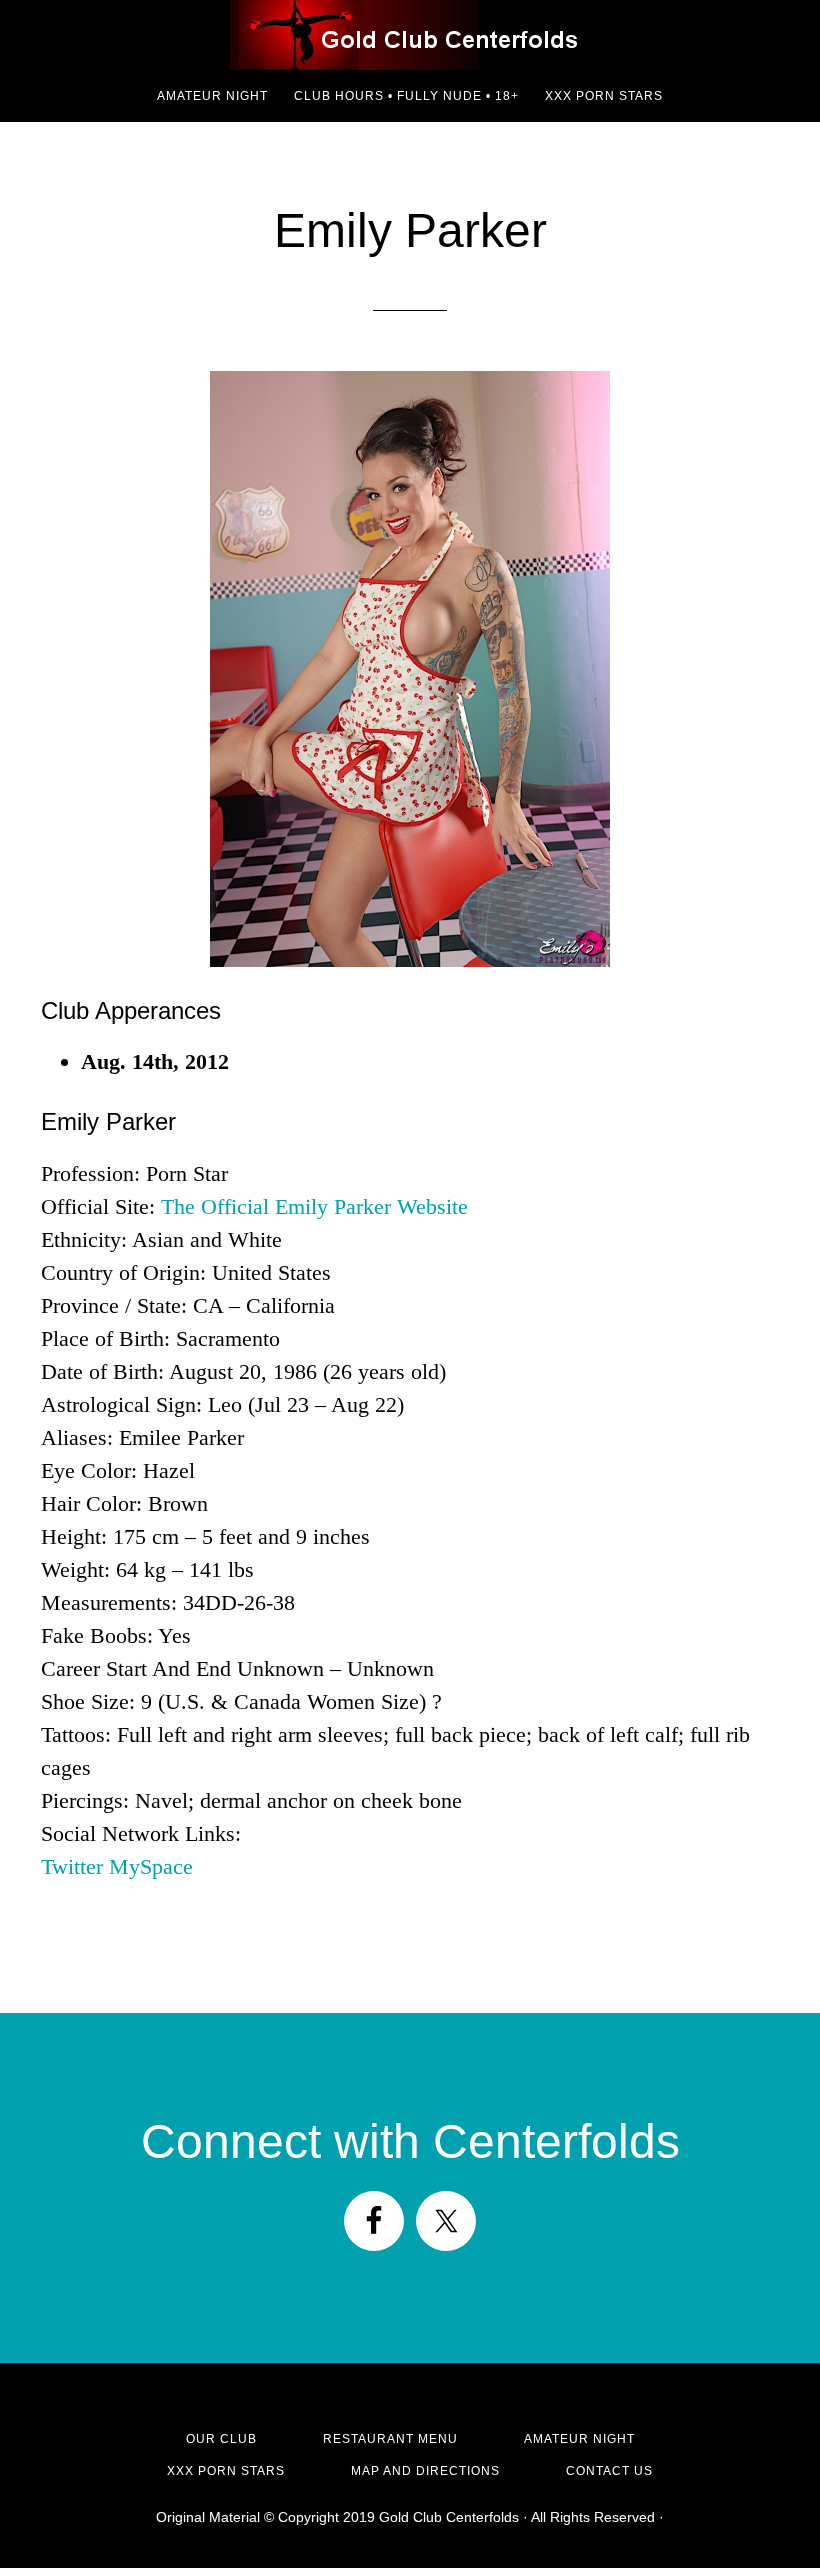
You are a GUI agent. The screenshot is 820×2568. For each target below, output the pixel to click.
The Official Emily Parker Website (314, 1206)
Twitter (72, 1866)
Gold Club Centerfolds (410, 35)
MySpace (151, 1866)
